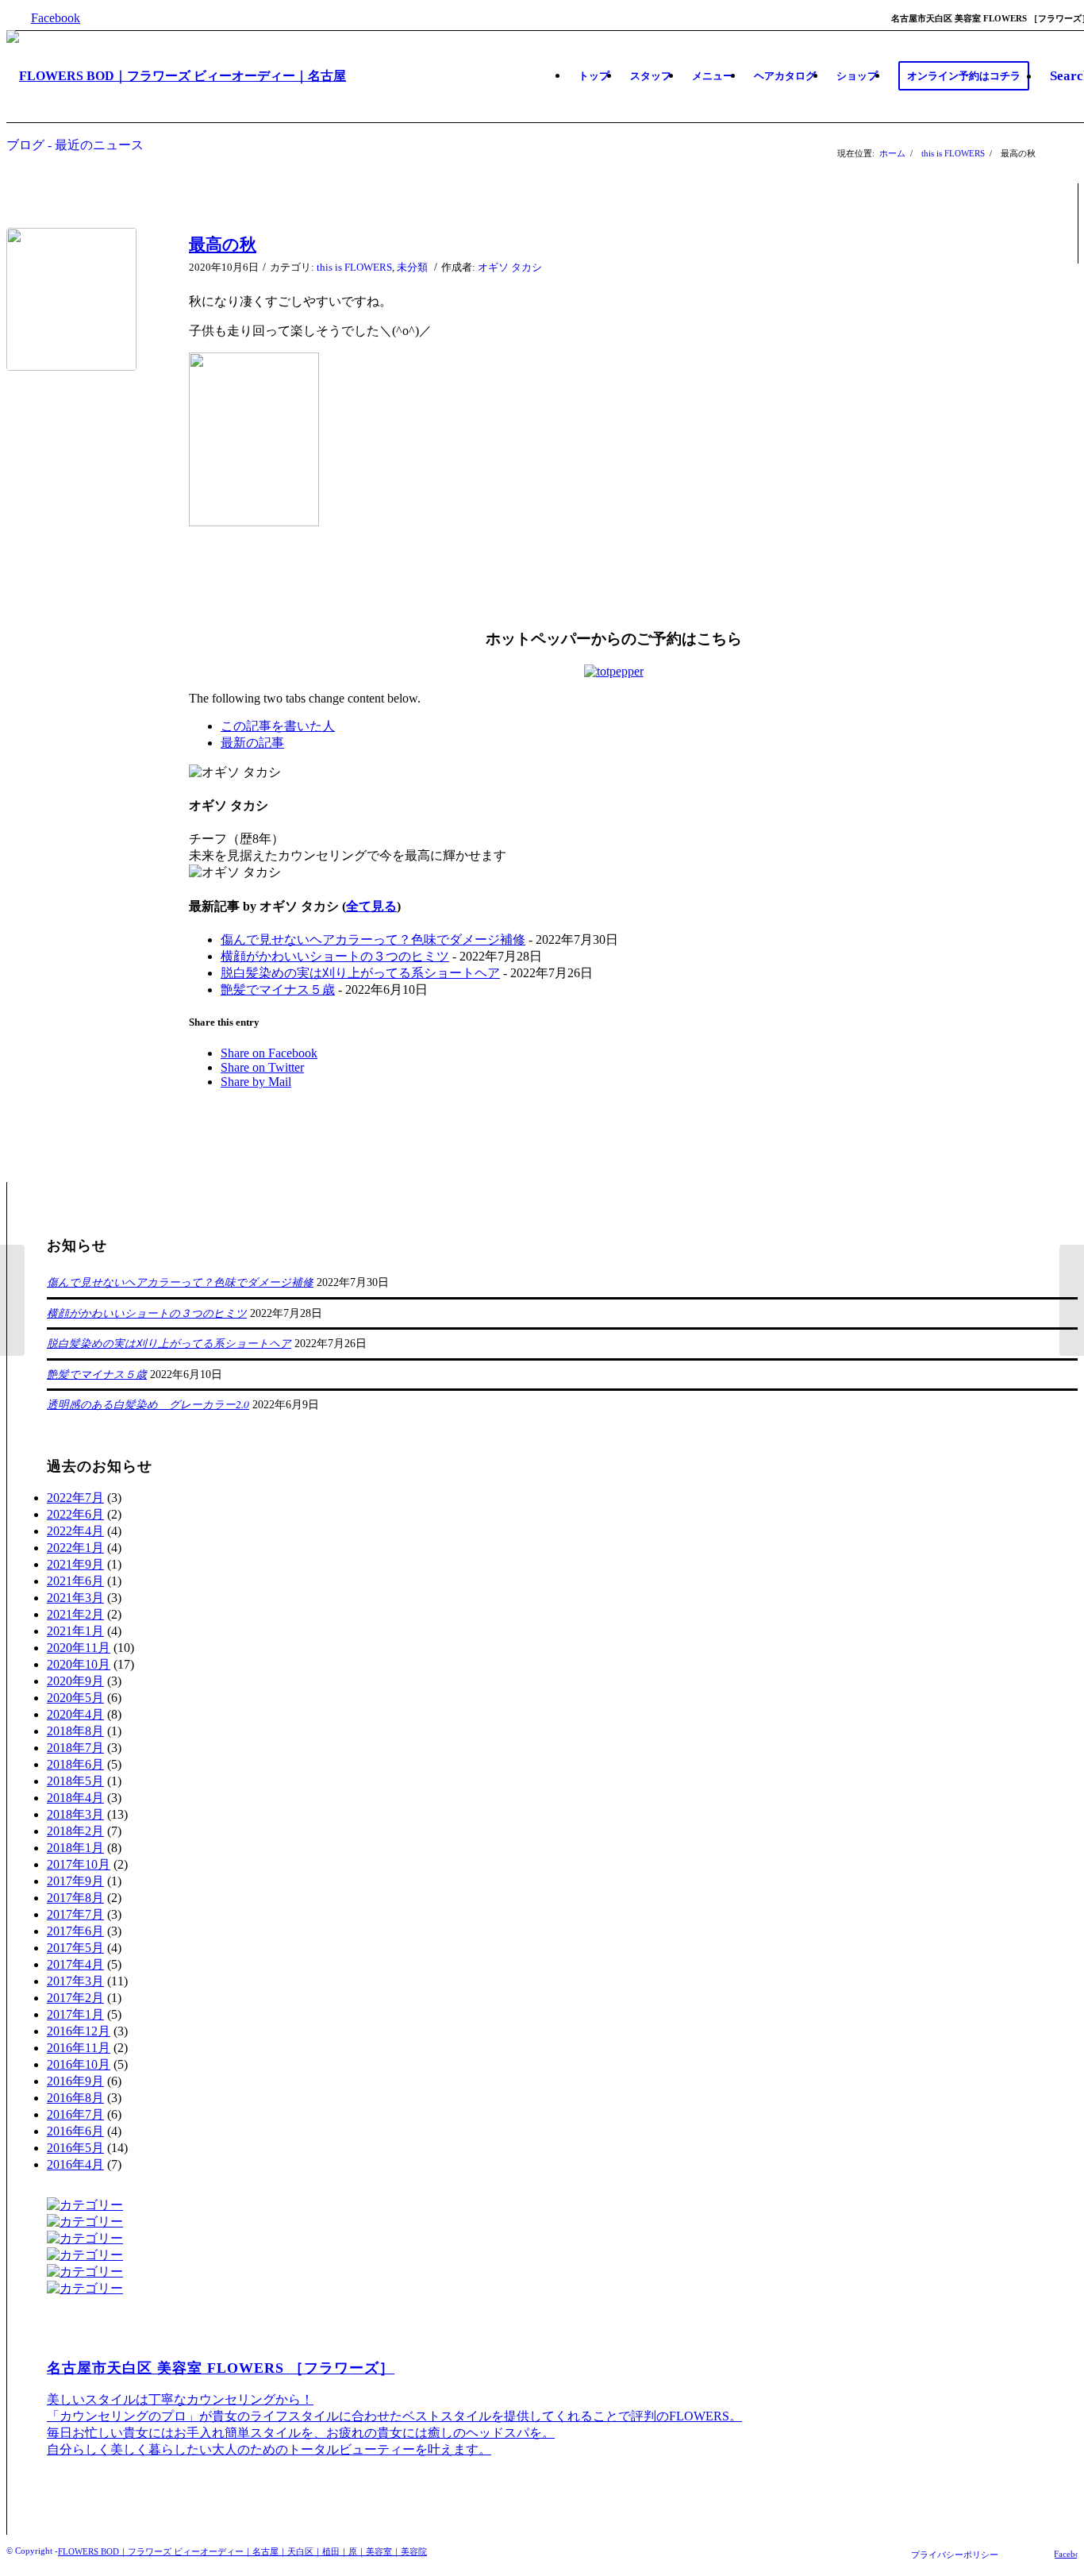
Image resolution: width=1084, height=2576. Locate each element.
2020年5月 (75, 1698)
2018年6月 (75, 1764)
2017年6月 (75, 1931)
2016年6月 (75, 2131)
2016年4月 (75, 2164)
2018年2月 (75, 1831)
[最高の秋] (78, 299)
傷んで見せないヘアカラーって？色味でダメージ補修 (373, 940)
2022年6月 (75, 1514)
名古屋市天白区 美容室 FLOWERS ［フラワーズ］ (221, 2368)
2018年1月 (75, 1848)
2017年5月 (75, 1948)
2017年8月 (75, 1898)
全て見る (371, 906)
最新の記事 (252, 743)
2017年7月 (75, 1914)
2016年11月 (79, 2048)
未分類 (412, 267)
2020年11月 (79, 1648)
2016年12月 (79, 2031)
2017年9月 (75, 1881)
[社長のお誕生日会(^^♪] (12, 1300)
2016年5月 (75, 2148)
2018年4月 (75, 1798)
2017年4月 (75, 1964)
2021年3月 (75, 1598)
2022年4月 (75, 1531)
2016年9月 (75, 2081)
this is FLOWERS (953, 153)
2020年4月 (75, 1714)
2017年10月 (79, 1864)
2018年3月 (75, 1814)
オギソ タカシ (510, 267)
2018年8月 (75, 1731)
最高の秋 (223, 245)
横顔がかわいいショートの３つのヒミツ (335, 956)
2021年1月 (75, 1631)
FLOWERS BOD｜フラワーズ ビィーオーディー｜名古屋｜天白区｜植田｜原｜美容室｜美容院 (242, 2551)
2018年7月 (75, 1748)
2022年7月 (75, 1498)
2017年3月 (75, 1981)
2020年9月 (75, 1681)
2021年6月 (75, 1581)
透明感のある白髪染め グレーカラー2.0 (148, 1404)
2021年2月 (75, 1614)
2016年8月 (75, 2098)
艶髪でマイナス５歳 (278, 990)
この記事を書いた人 (278, 726)
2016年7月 (75, 2114)
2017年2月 (75, 1998)
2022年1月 (75, 1548)
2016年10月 (79, 2064)
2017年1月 (75, 2014)
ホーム (892, 153)
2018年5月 (75, 1781)
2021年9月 (75, 1564)
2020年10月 (79, 1664)
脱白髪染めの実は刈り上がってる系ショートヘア (360, 973)
